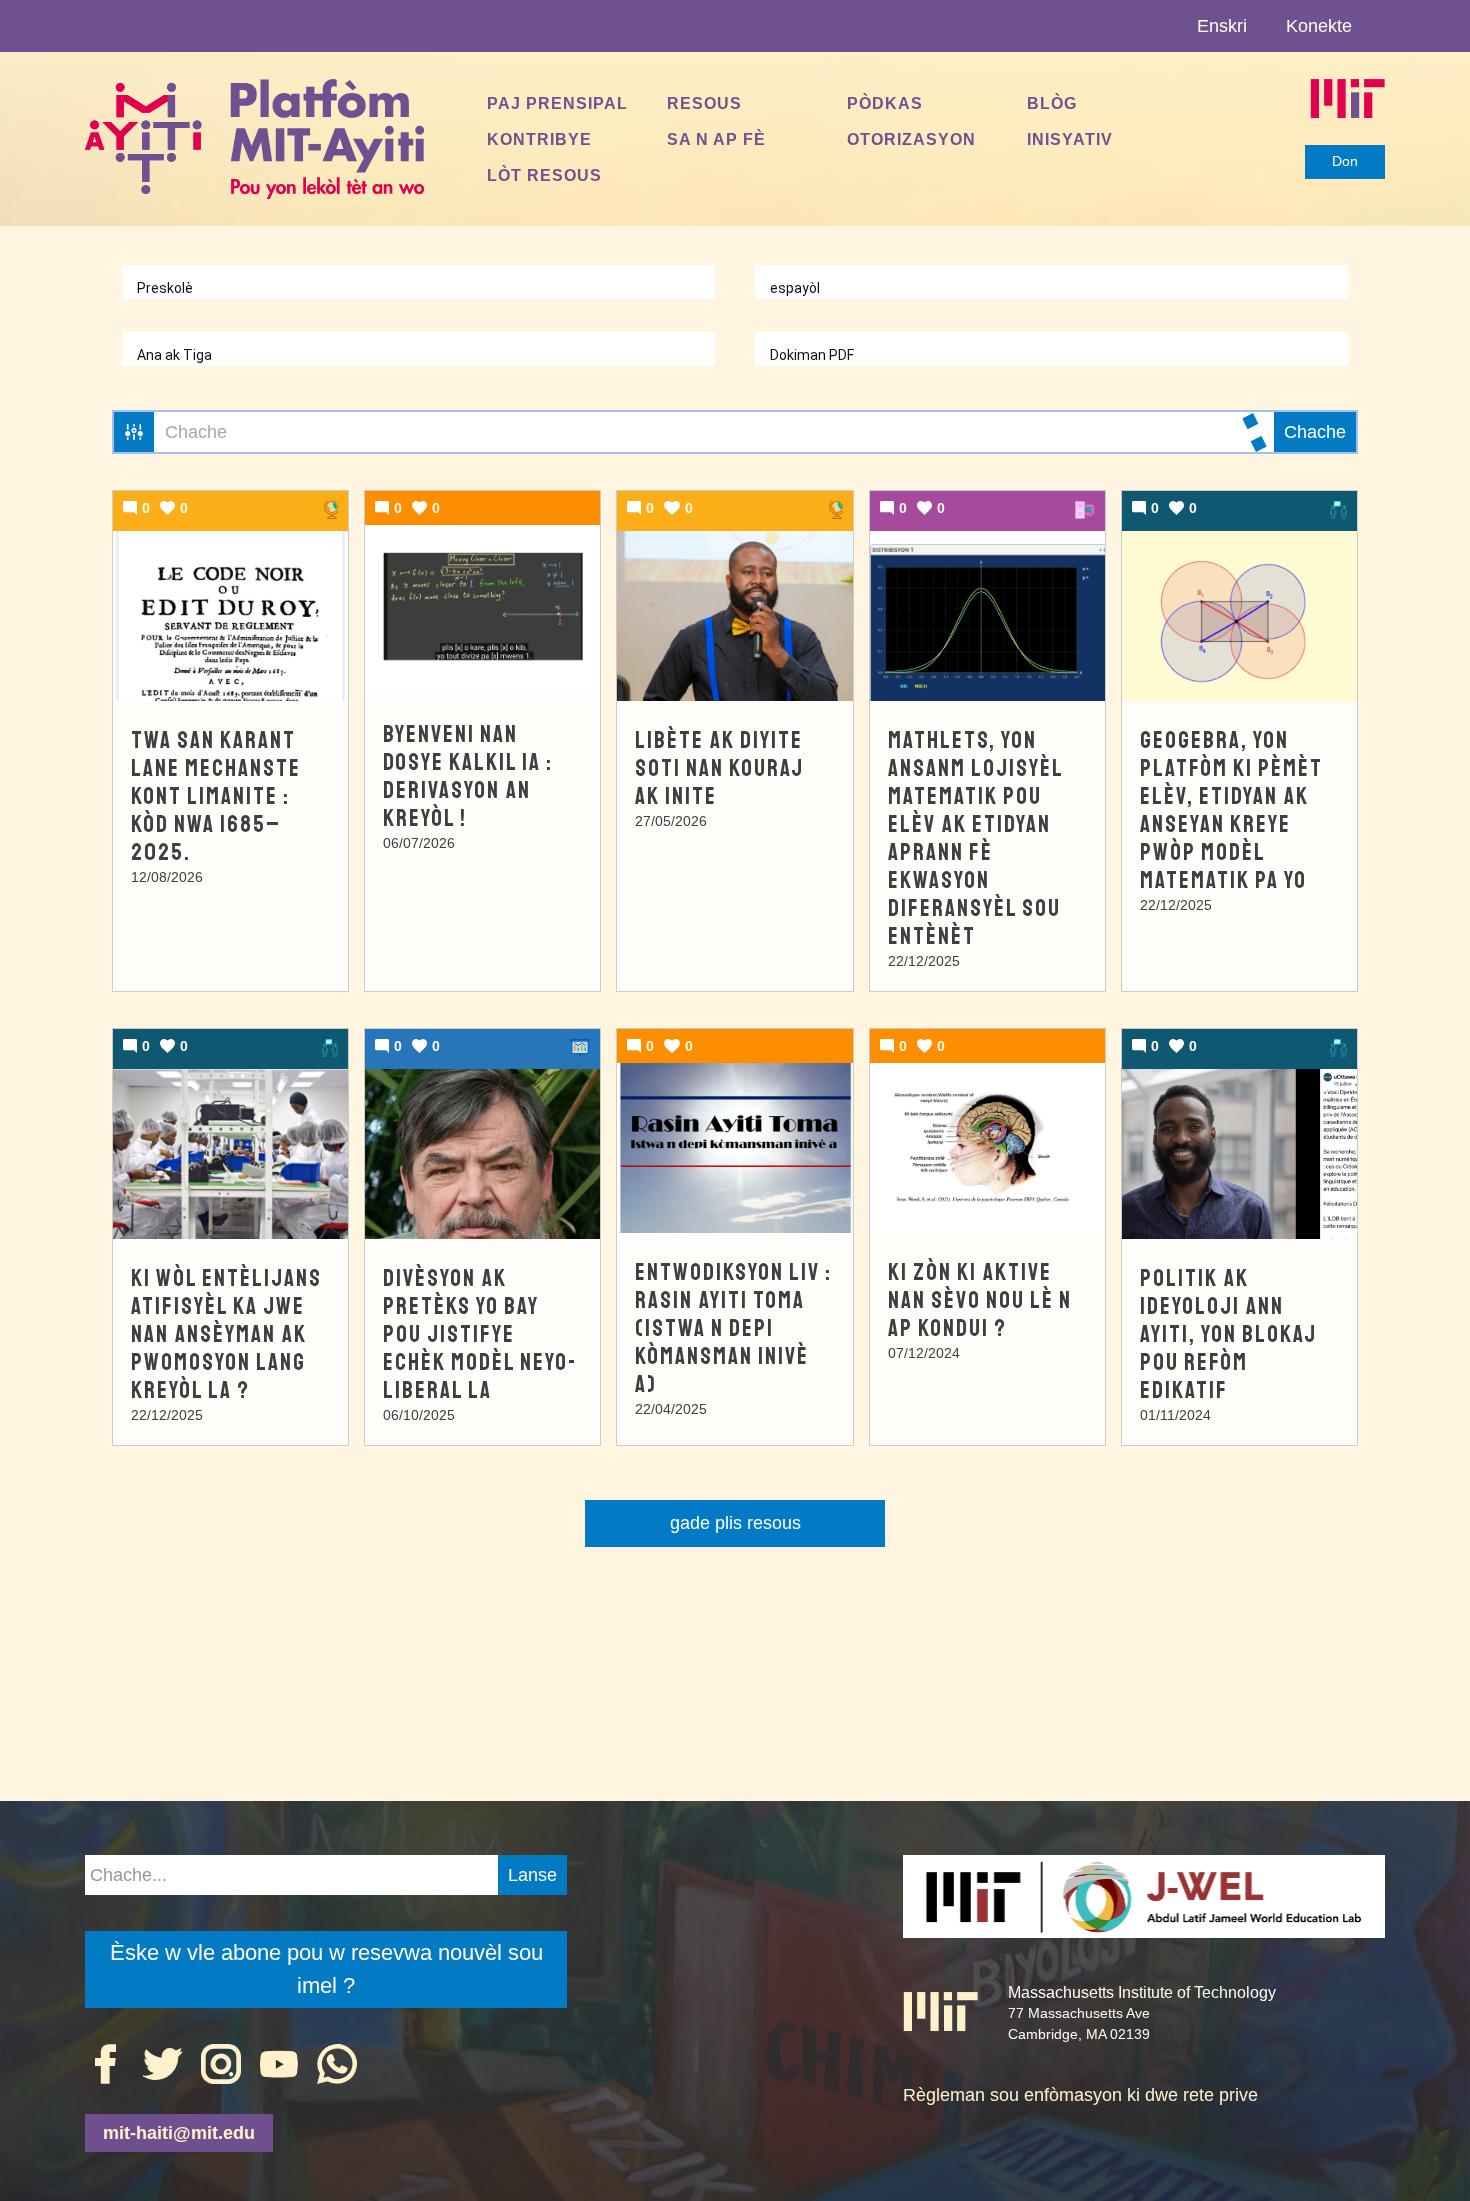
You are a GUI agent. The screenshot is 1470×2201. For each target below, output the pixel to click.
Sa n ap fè (716, 139)
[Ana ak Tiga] (418, 355)
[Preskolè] (418, 288)
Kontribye (539, 139)
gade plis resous (735, 1523)
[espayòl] (1051, 288)
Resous (704, 103)
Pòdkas (885, 103)
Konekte (1319, 26)
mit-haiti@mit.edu (179, 2133)
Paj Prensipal (557, 103)
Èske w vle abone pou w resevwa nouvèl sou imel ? (326, 1968)
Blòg (1052, 103)
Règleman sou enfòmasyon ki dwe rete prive (1080, 2095)
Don (1345, 161)
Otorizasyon (911, 139)
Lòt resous (544, 175)
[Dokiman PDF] (1051, 355)
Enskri (1222, 26)
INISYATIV (1070, 139)
